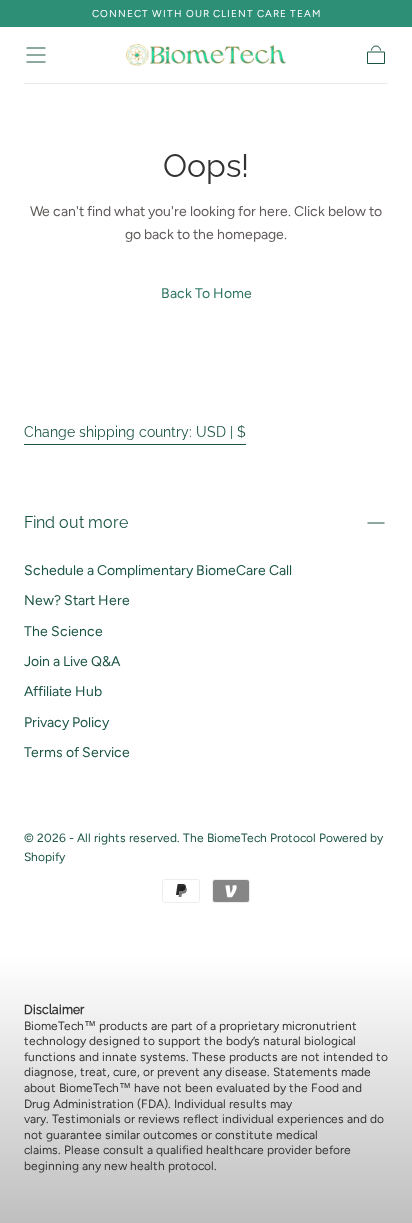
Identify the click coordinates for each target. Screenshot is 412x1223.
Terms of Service (77, 752)
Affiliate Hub (63, 691)
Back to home (206, 293)
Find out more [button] (76, 522)
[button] (36, 55)
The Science (63, 631)
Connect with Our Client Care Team (206, 13)
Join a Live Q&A (72, 661)
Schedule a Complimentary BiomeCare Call (158, 570)
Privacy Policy (66, 722)
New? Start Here (77, 600)
